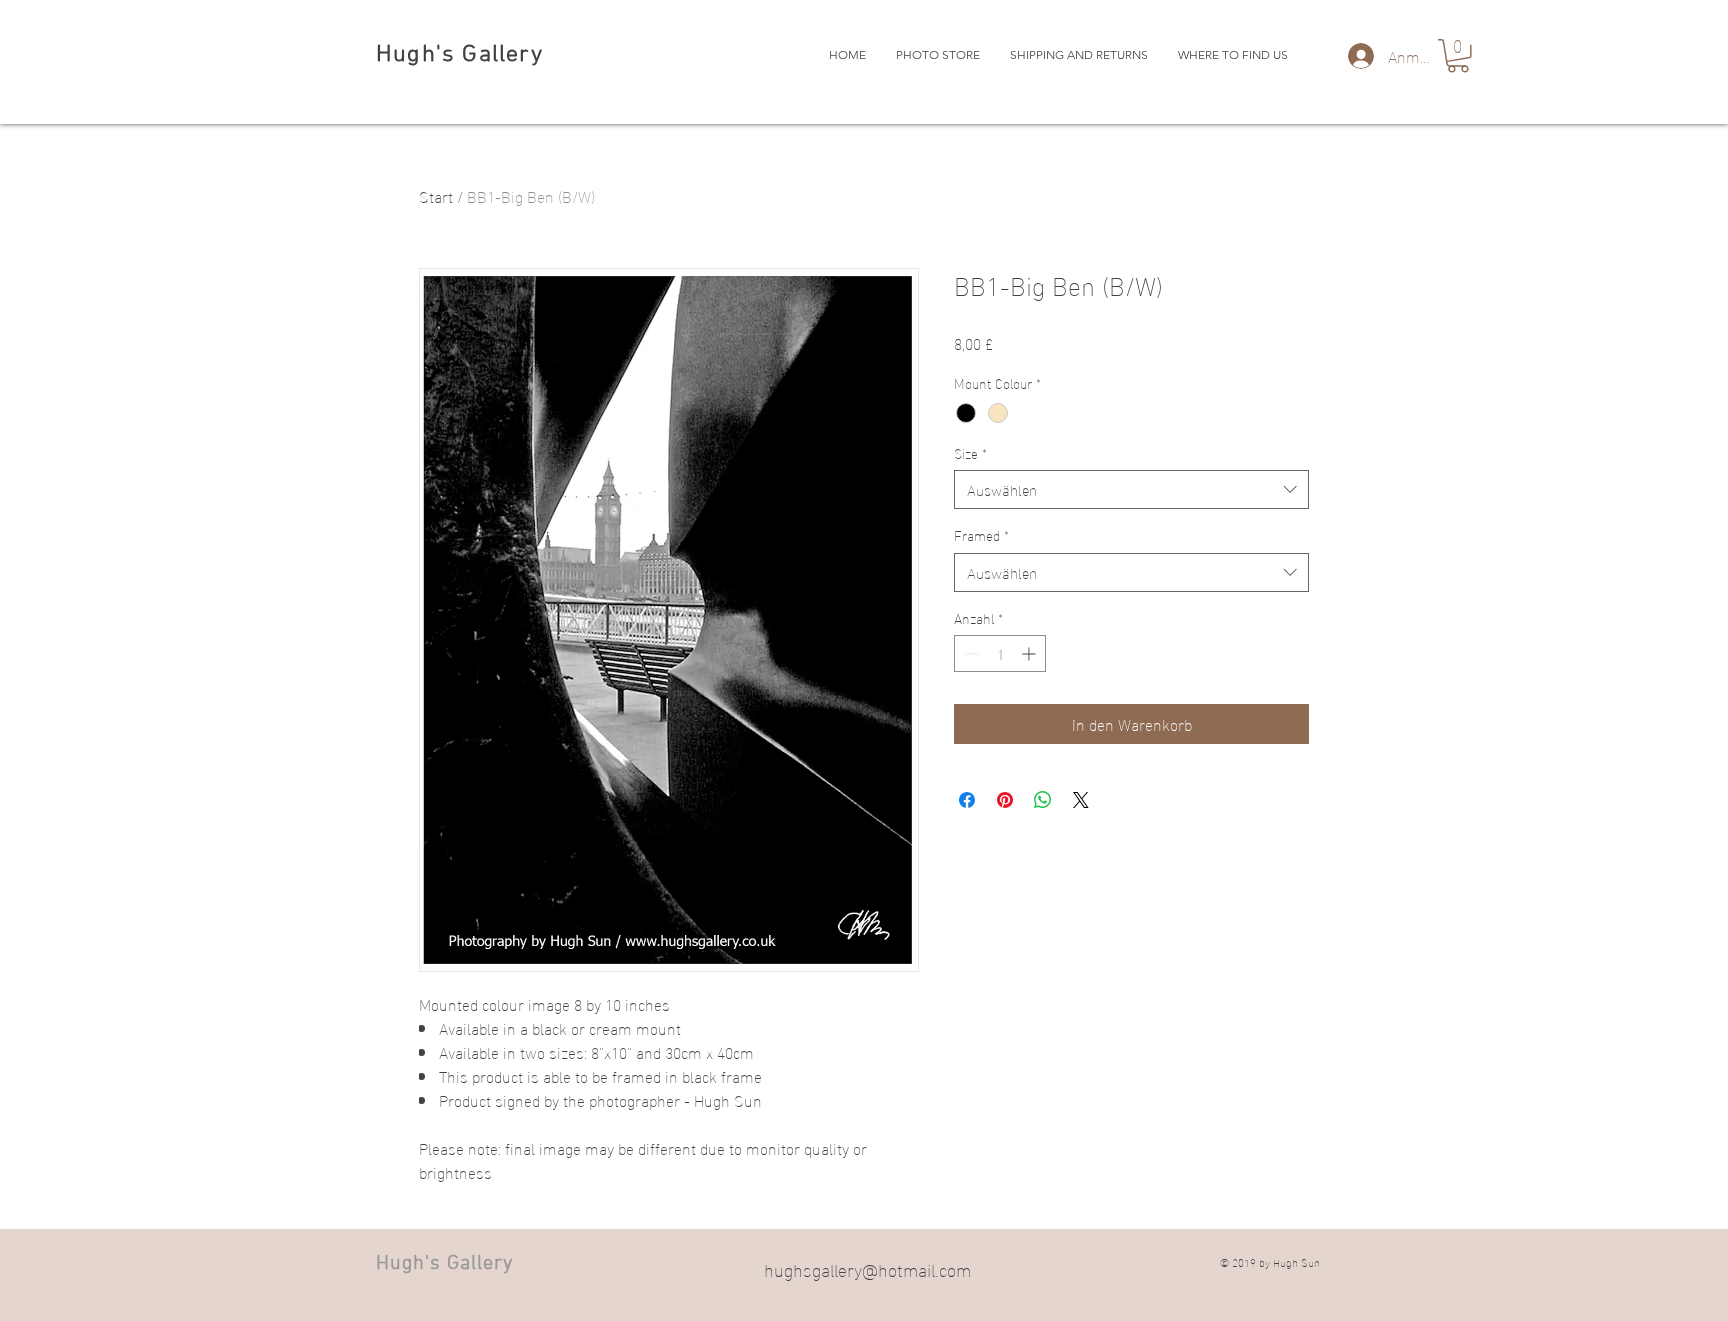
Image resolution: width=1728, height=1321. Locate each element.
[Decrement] (969, 653)
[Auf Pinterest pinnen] (1005, 800)
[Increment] (1030, 653)
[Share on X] (1081, 800)
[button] (1458, 56)
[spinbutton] (1000, 653)
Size (970, 453)
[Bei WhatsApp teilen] (1043, 800)
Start (436, 195)
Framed (981, 535)
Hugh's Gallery (459, 55)
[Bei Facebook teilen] (967, 800)
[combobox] (1131, 489)
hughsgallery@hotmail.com (867, 1268)
